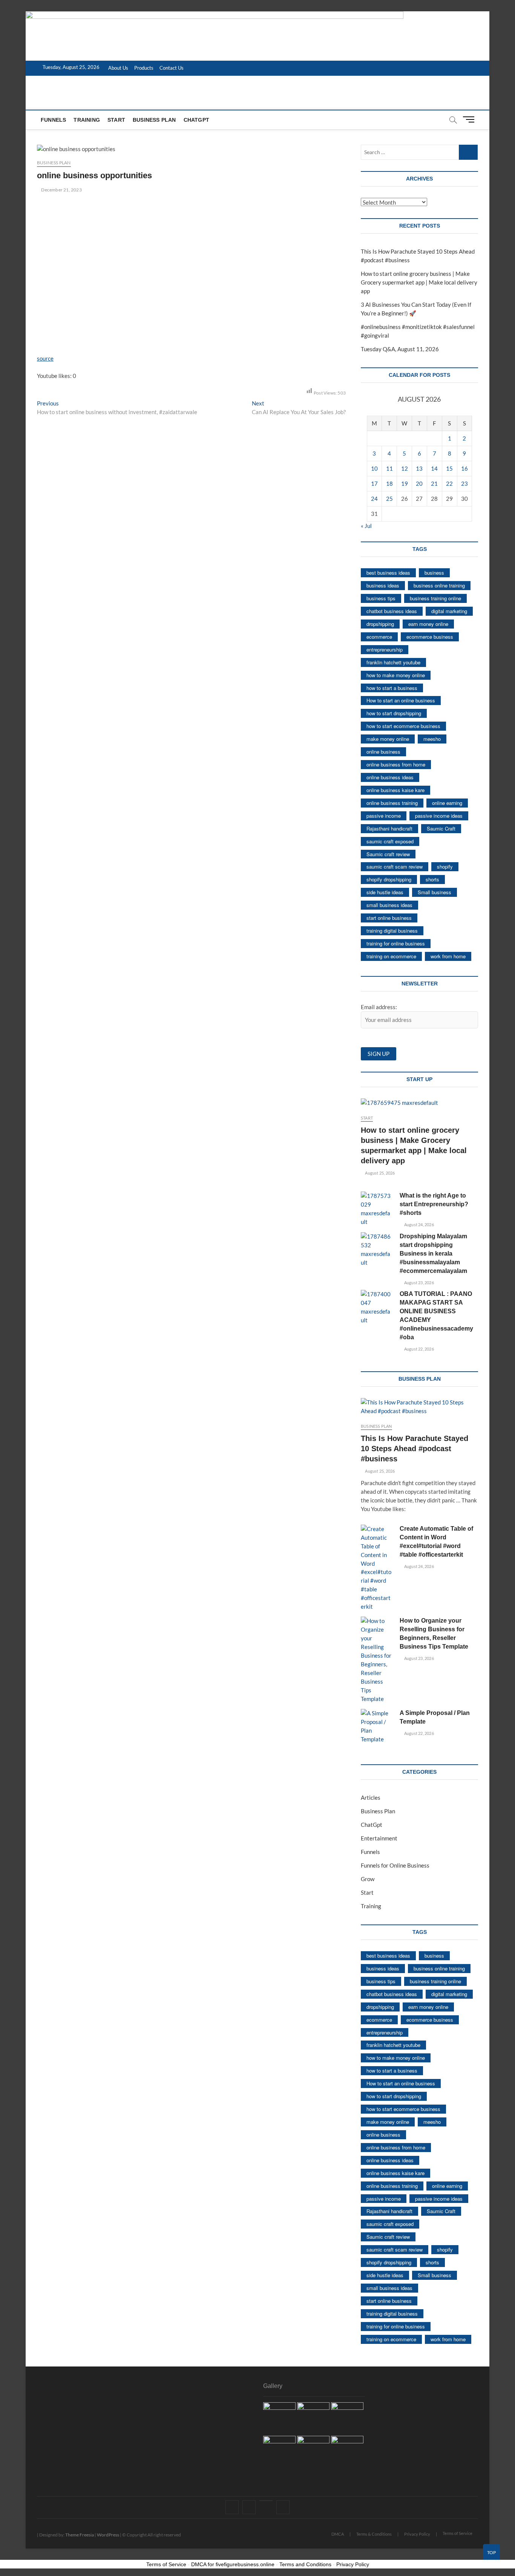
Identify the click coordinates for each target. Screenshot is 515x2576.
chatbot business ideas (392, 611)
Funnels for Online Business (395, 1865)
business (434, 573)
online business (383, 752)
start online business (389, 918)
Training (87, 120)
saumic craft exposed (390, 841)
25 (389, 499)
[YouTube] (266, 2501)
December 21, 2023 (61, 190)
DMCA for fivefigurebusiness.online (233, 2564)
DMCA (338, 2534)
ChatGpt (196, 120)
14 (434, 468)
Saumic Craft (441, 828)
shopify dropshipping (389, 879)
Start (116, 120)
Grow (368, 1879)
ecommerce (379, 637)
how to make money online (396, 675)
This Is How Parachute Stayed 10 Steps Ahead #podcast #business (415, 1449)
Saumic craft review (388, 854)
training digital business (392, 931)
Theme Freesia (80, 2535)
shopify (445, 867)
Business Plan (154, 120)
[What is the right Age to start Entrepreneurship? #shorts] (376, 1209)
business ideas (383, 585)
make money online (388, 739)
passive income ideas (439, 816)
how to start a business (392, 688)
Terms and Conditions (305, 2564)
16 (464, 468)
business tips (381, 598)
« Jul (366, 526)
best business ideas (388, 573)
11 (389, 468)
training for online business (396, 943)
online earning (447, 803)
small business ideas (389, 905)
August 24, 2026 (418, 1225)
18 (389, 483)
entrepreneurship (385, 649)
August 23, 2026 (418, 1283)
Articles (371, 1797)
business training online (435, 598)
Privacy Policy (417, 2534)
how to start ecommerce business (403, 726)
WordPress (108, 2535)
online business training (392, 803)
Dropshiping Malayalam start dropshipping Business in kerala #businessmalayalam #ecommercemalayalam (433, 1254)
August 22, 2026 (418, 1349)
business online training (439, 585)
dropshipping (380, 624)
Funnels (53, 120)
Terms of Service (458, 2533)
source (45, 358)
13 (419, 468)
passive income (384, 816)
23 (464, 483)
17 (374, 483)
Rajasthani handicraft (389, 828)
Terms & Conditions (374, 2534)
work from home (448, 956)
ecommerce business (430, 637)
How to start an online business (401, 700)
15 (449, 468)
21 (434, 483)
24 (374, 499)
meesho (432, 739)
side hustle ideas (385, 892)
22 (449, 483)
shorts (432, 879)
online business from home (396, 764)
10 (374, 468)
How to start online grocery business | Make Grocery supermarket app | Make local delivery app (419, 282)
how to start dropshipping (394, 713)
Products (144, 68)
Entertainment (379, 1838)
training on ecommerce (391, 956)
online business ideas (390, 777)
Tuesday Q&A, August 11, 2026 (400, 349)
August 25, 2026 (379, 1173)
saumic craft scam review (395, 867)
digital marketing (449, 611)
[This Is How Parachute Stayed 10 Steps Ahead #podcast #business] (419, 1407)
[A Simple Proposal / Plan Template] (376, 1726)
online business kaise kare (395, 790)
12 (405, 468)
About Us (118, 68)
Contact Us (172, 68)
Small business (435, 892)
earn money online (428, 624)
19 (405, 483)
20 (419, 483)
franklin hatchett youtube (393, 662)
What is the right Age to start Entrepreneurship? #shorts (434, 1204)
